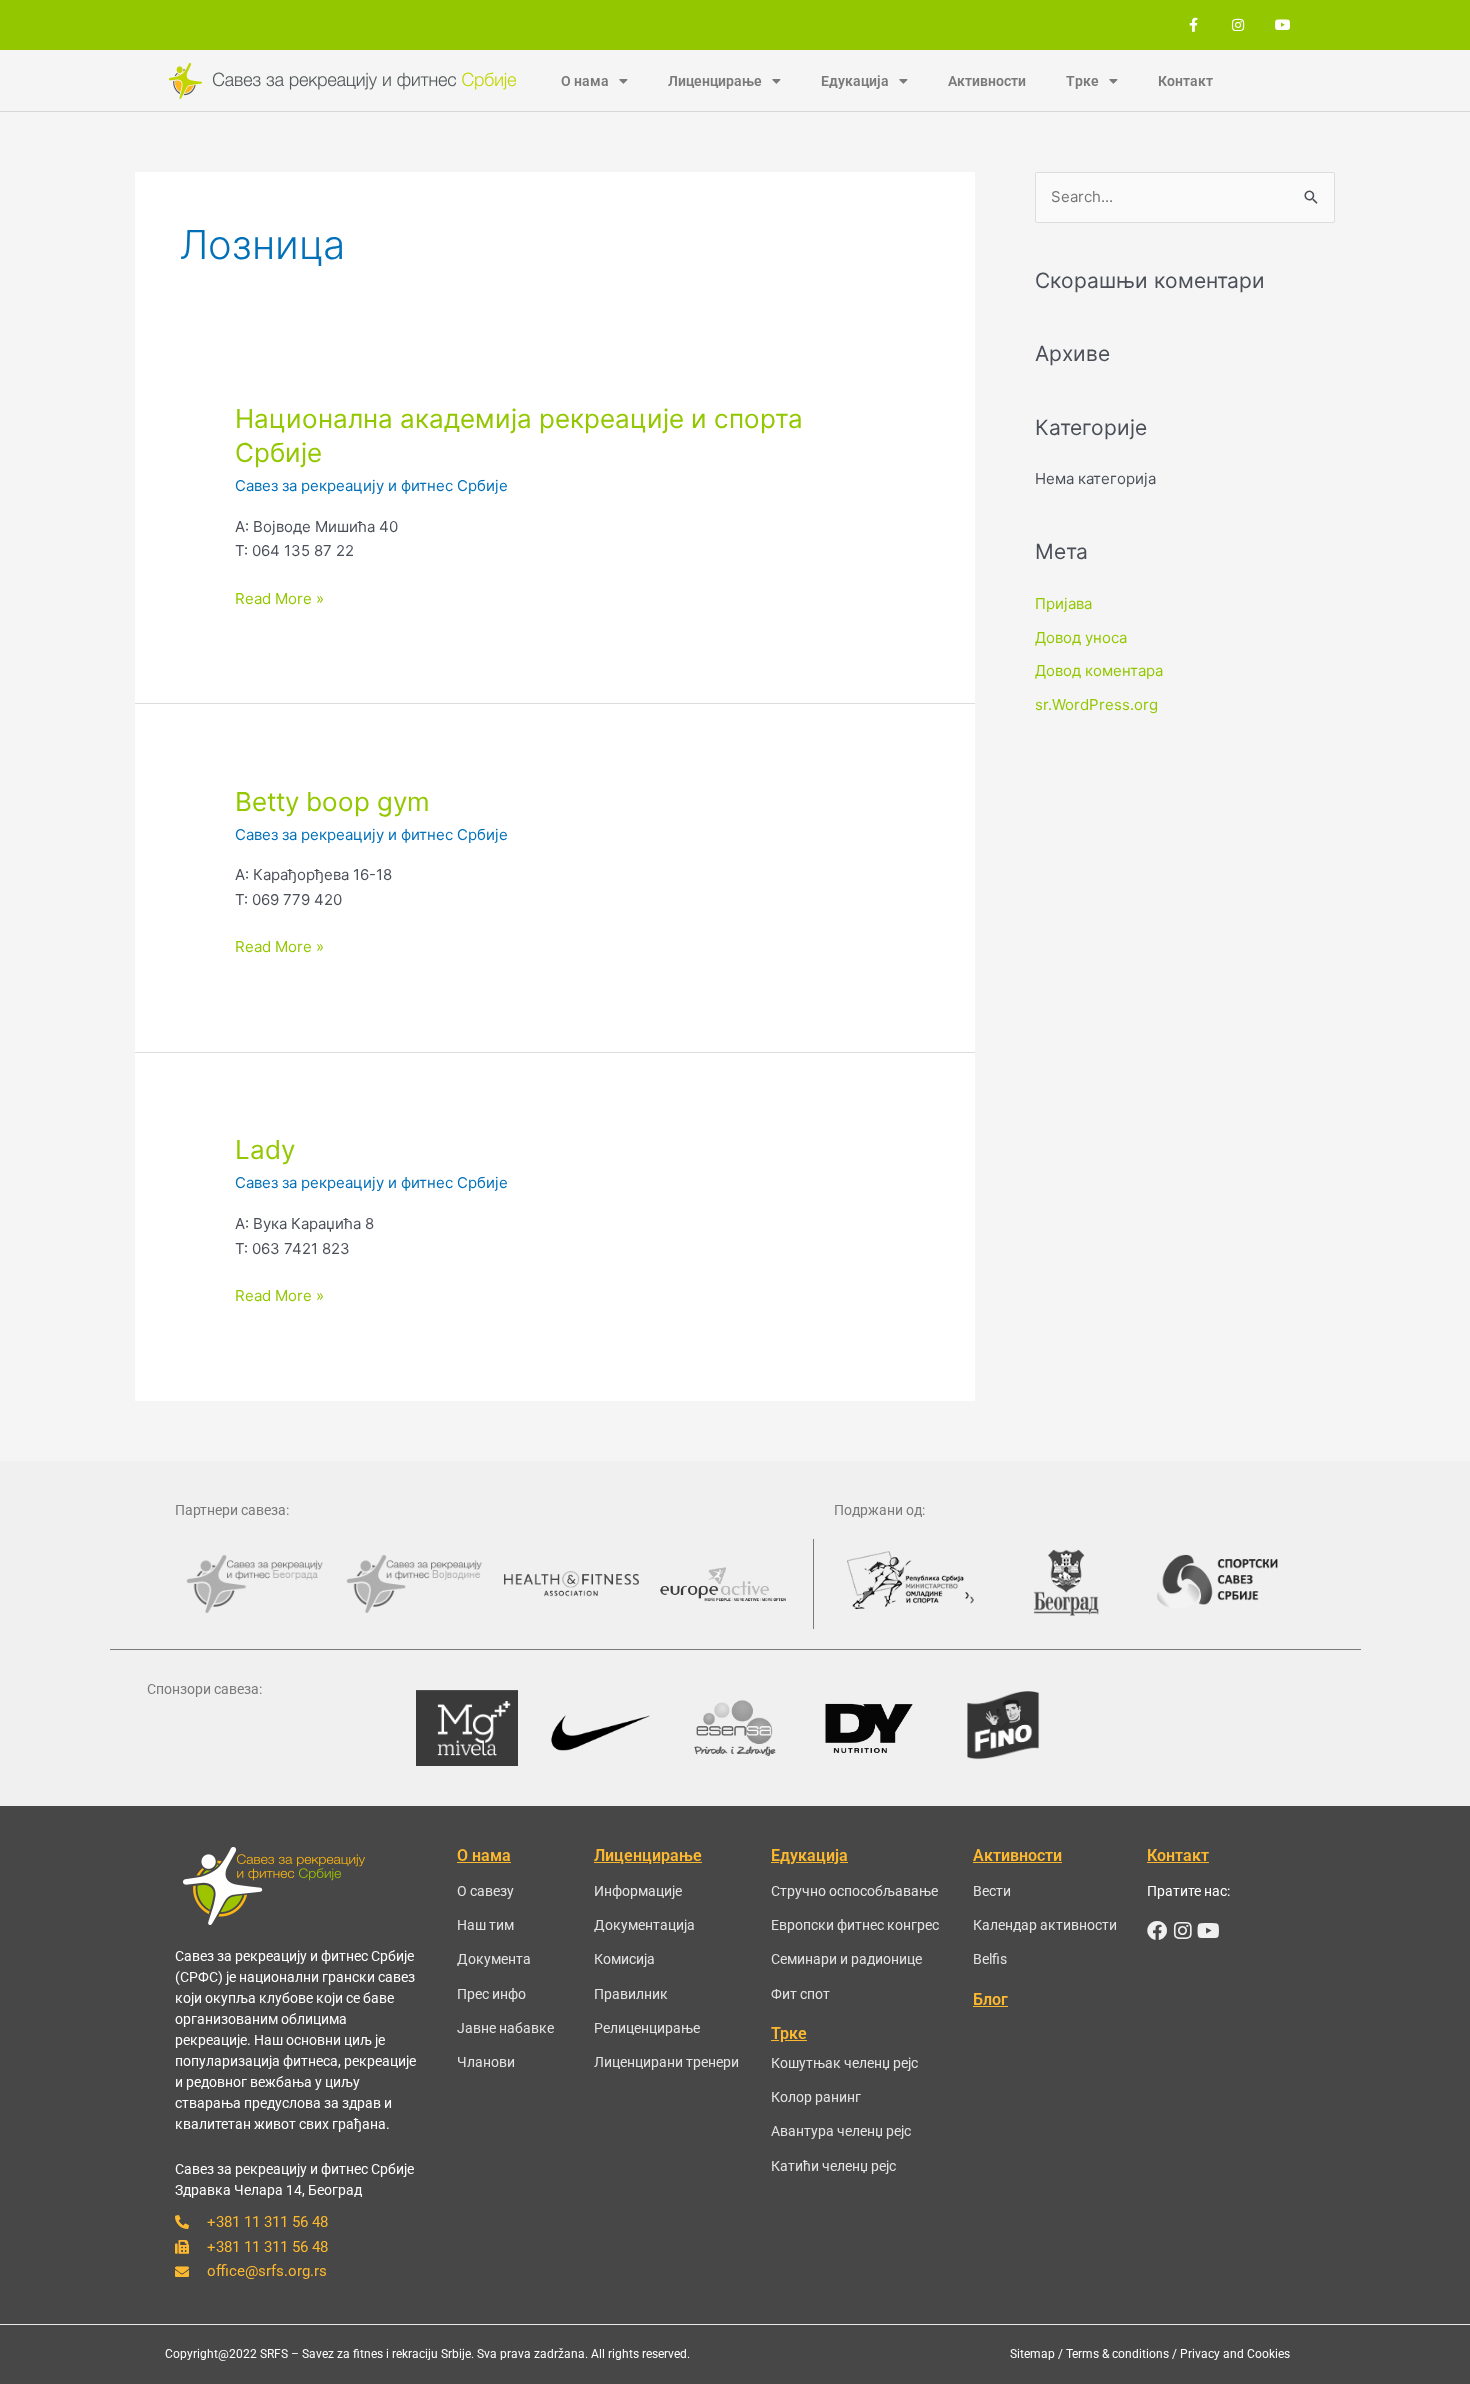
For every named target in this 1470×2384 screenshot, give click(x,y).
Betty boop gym (332, 801)
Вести (992, 1891)
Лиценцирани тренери (666, 2062)
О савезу (485, 1891)
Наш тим (485, 1925)
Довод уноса (1081, 637)
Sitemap (1032, 2354)
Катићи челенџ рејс (833, 2166)
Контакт (1185, 81)
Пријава (1063, 603)
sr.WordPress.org (1096, 704)
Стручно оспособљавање (854, 1891)
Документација (644, 1925)
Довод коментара (1099, 670)
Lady (265, 1149)
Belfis (990, 1959)
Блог (990, 1999)
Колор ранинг (816, 2097)
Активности (987, 81)
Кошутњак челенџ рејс (844, 2063)
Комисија (624, 1959)
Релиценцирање (647, 2028)
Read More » (279, 597)
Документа (494, 1959)
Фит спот (800, 1994)
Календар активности (1045, 1925)
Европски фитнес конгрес (855, 1925)
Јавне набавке (505, 2028)
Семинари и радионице (846, 1959)
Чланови (486, 2062)
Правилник (631, 1994)
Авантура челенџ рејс (841, 2131)
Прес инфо (491, 1994)
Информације (638, 1891)
